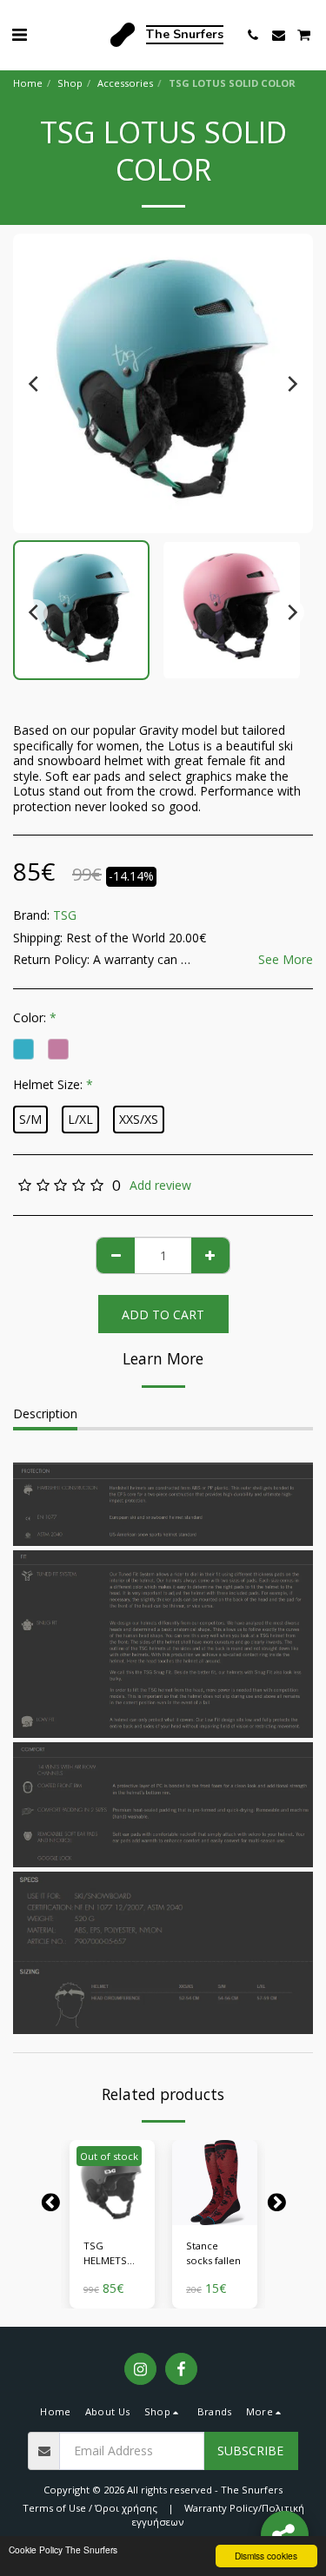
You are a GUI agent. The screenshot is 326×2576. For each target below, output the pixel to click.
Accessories (125, 83)
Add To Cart (215, 2213)
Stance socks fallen (213, 2253)
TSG (65, 915)
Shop (70, 83)
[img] (112, 2183)
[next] (291, 384)
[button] (19, 34)
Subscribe (250, 2451)
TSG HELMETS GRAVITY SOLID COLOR (105, 2254)
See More (286, 960)
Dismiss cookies (266, 2556)
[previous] (35, 384)
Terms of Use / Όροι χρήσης (90, 2508)
